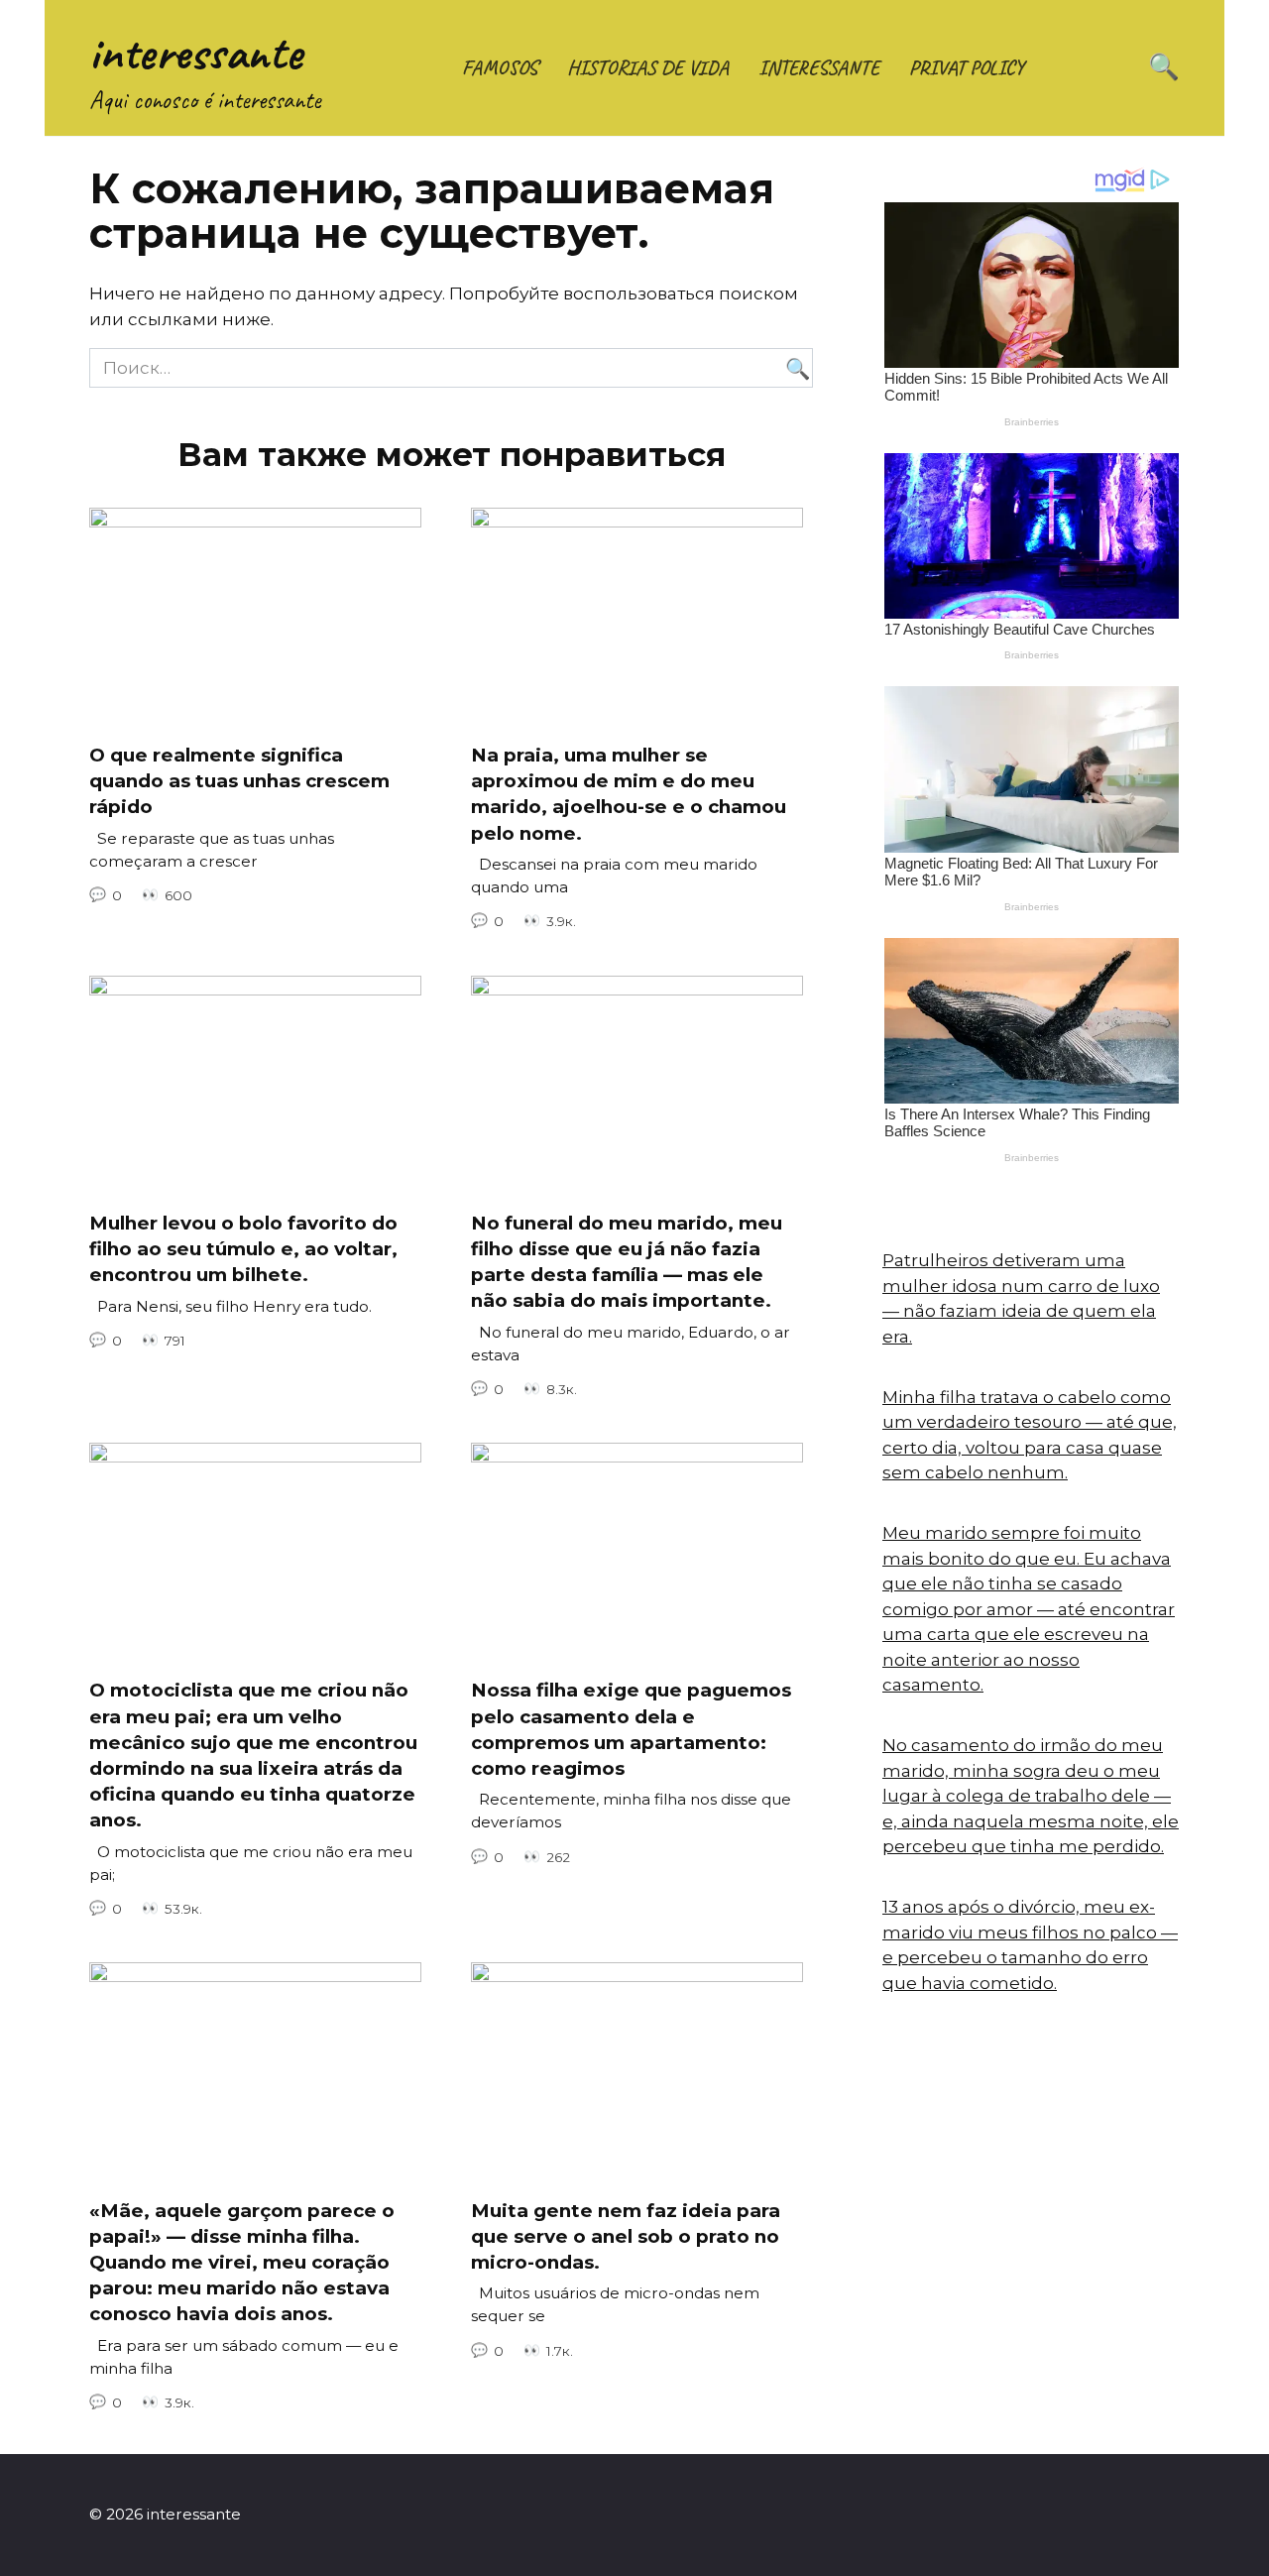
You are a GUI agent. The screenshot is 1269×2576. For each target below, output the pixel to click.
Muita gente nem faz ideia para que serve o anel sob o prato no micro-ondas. (626, 2235)
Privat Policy (967, 67)
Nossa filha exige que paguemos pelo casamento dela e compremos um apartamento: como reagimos (631, 1729)
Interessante (819, 67)
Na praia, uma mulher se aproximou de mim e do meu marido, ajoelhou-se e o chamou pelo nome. (629, 794)
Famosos (500, 67)
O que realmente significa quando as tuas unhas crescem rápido (239, 781)
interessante (196, 52)
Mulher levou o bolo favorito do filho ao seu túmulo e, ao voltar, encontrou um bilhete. (243, 1249)
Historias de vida (648, 67)
